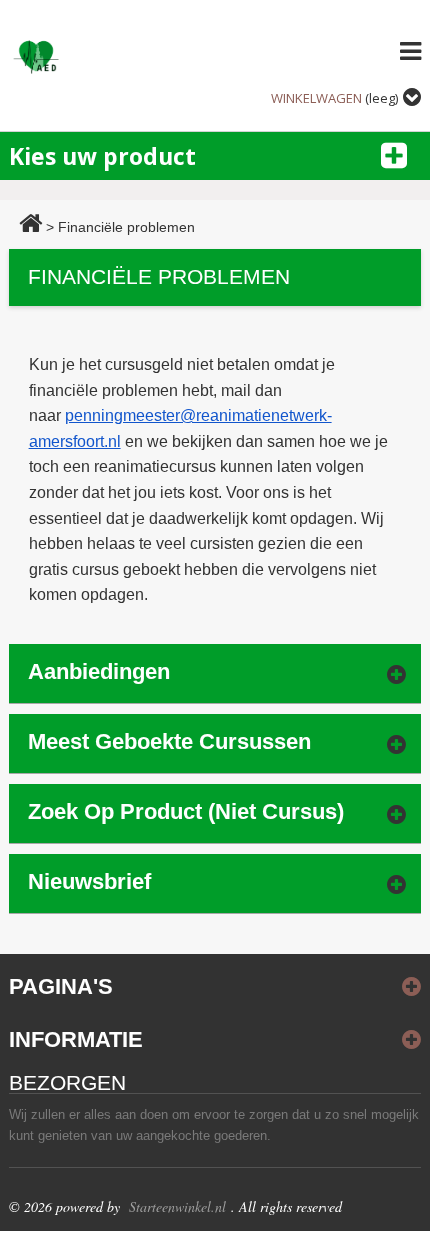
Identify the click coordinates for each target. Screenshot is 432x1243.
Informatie (76, 1039)
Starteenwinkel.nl (177, 1206)
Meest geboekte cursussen (169, 741)
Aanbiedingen (99, 671)
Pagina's (61, 986)
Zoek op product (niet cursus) (186, 811)
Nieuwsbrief (89, 881)
